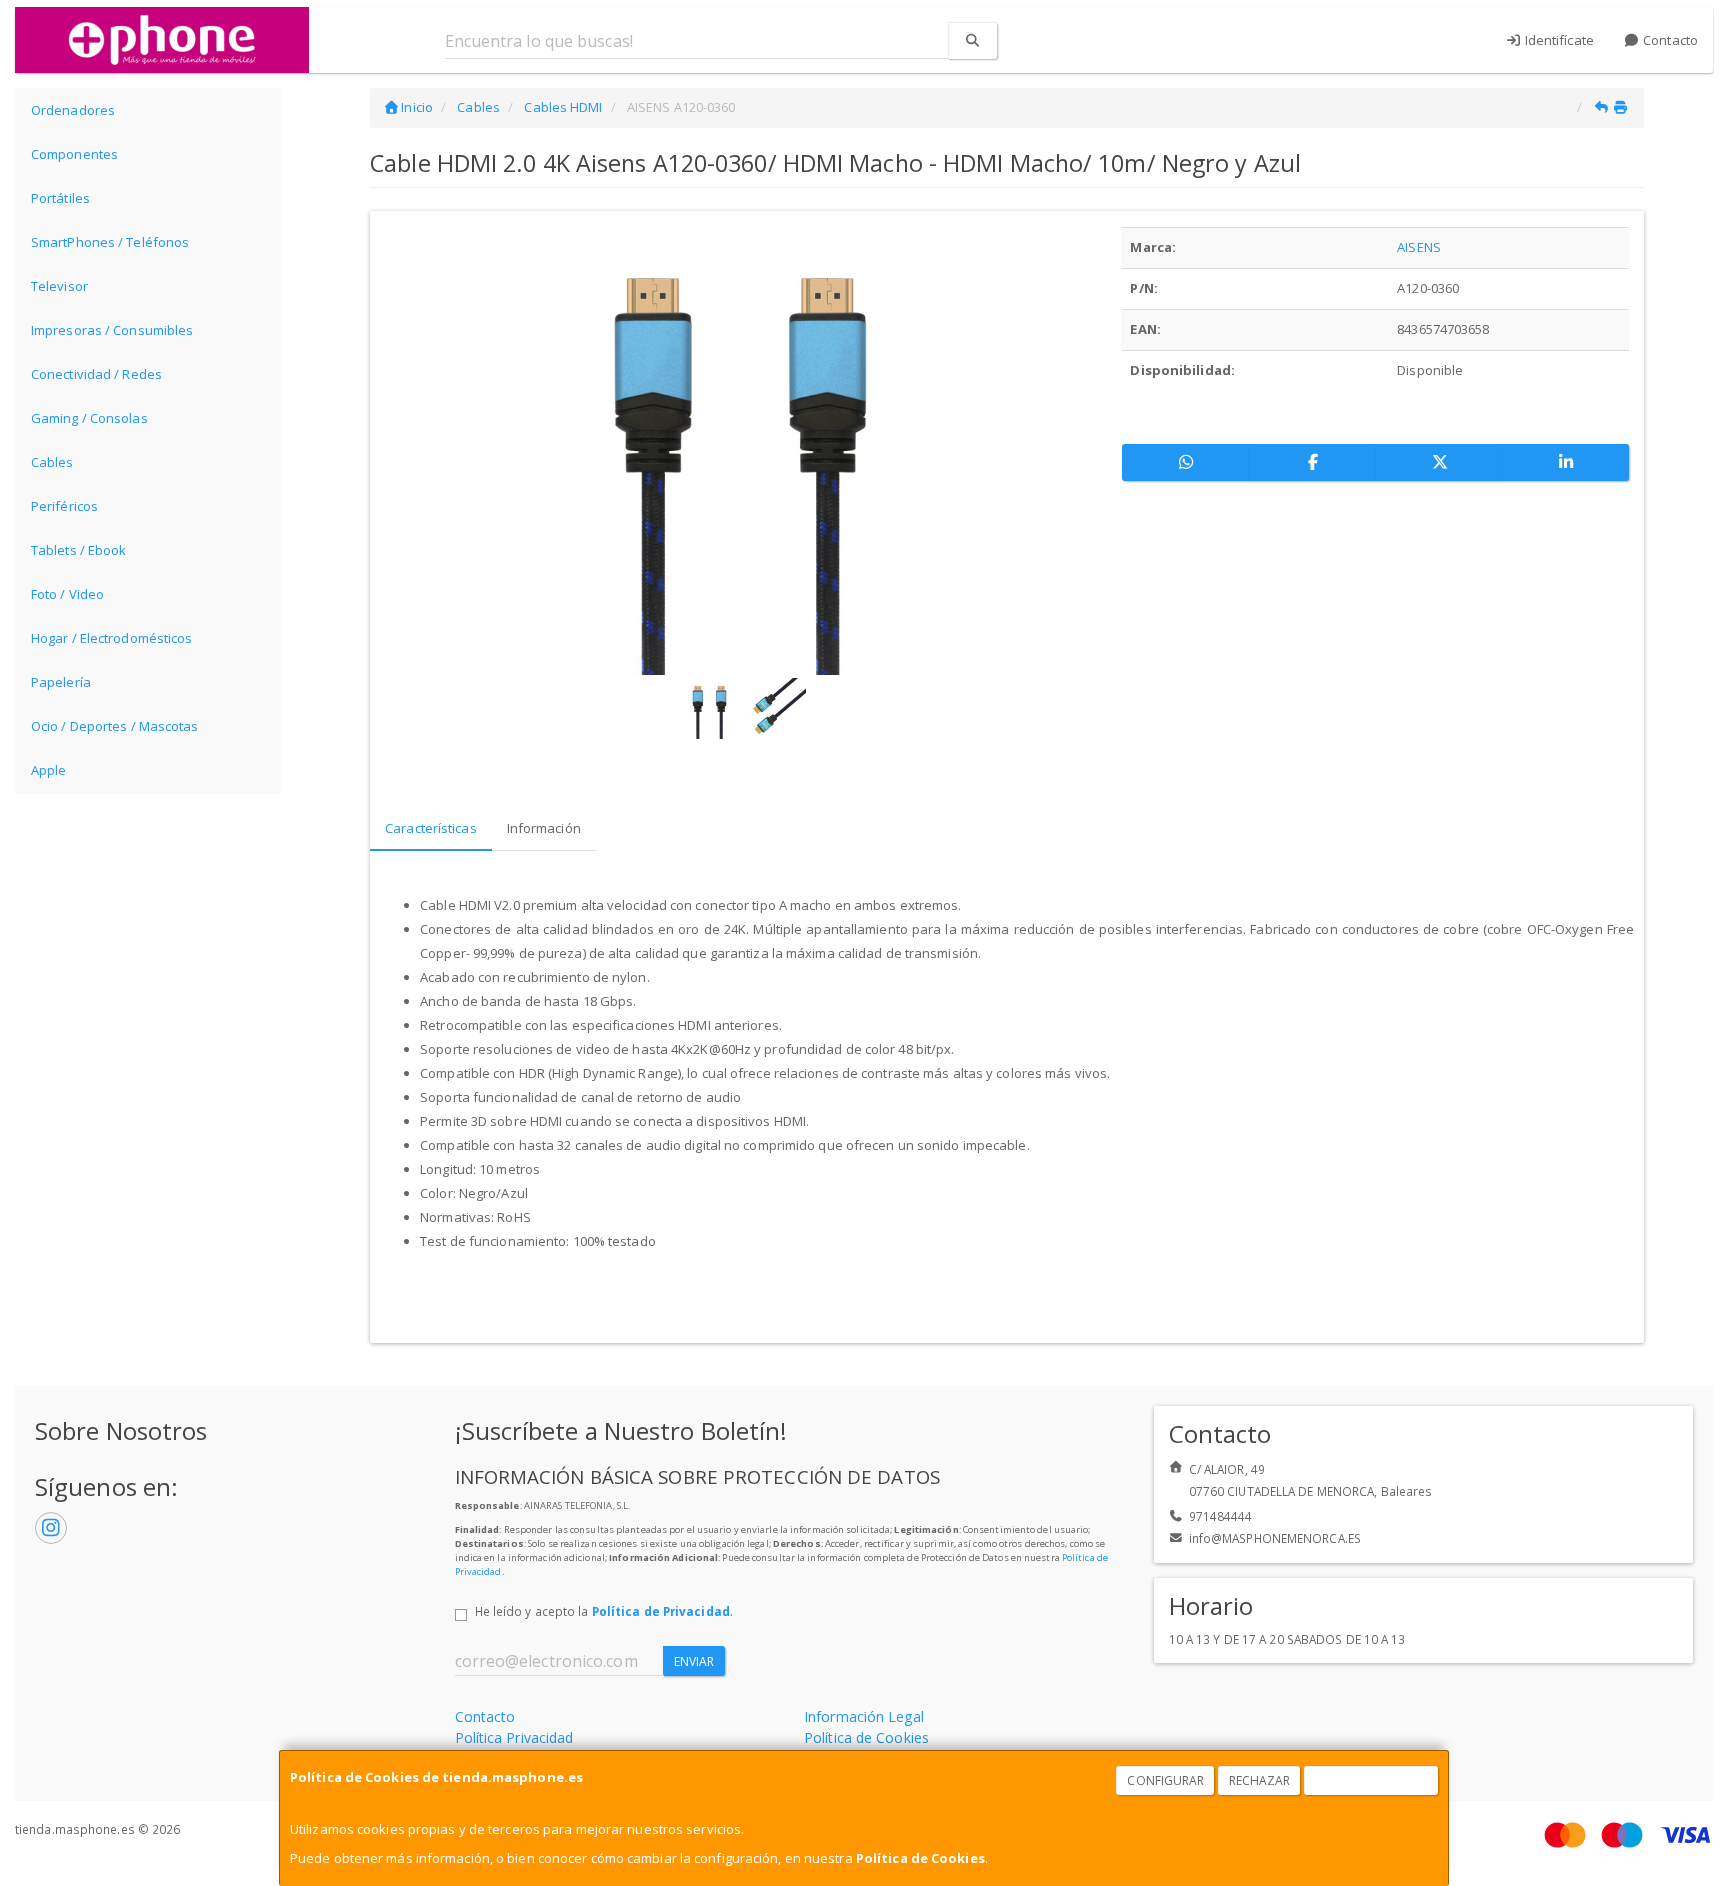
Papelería (61, 682)
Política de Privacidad (661, 1611)
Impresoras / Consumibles (112, 330)
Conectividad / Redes (96, 374)
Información (544, 828)
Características (431, 828)
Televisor (59, 286)
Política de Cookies (920, 1858)
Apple (49, 770)
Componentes (74, 154)
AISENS (1419, 247)
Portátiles (60, 198)
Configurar (1165, 1780)
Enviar (694, 1661)
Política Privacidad (514, 1737)
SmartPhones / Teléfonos (110, 242)
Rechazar (1260, 1780)
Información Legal (864, 1716)
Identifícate (1558, 40)
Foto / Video (67, 594)
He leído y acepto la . (604, 1611)
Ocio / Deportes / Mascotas (115, 726)
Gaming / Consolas (89, 418)
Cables (52, 462)
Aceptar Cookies (1372, 1780)
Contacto (1669, 40)
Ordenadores (73, 110)
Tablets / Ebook (79, 550)
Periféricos (64, 506)
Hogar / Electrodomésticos (112, 638)
